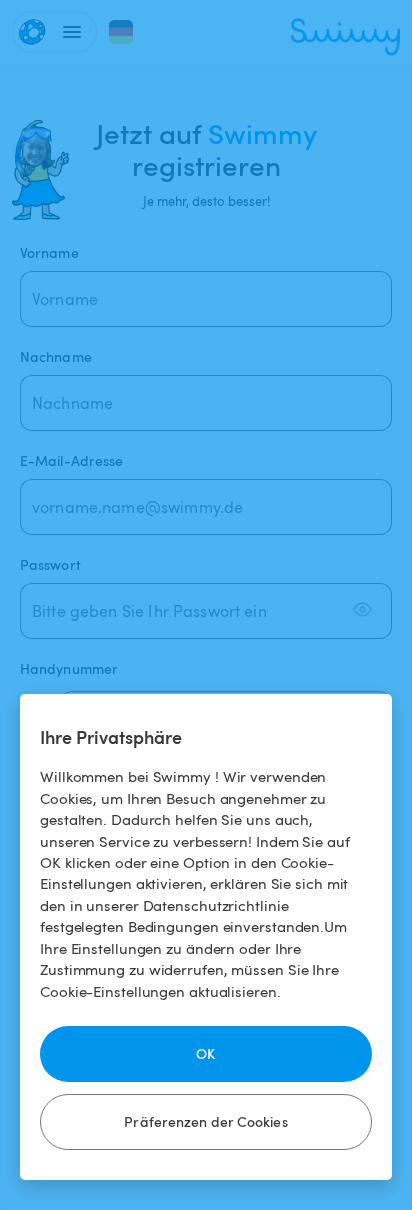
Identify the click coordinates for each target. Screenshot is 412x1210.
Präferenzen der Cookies (205, 1121)
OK (205, 1053)
